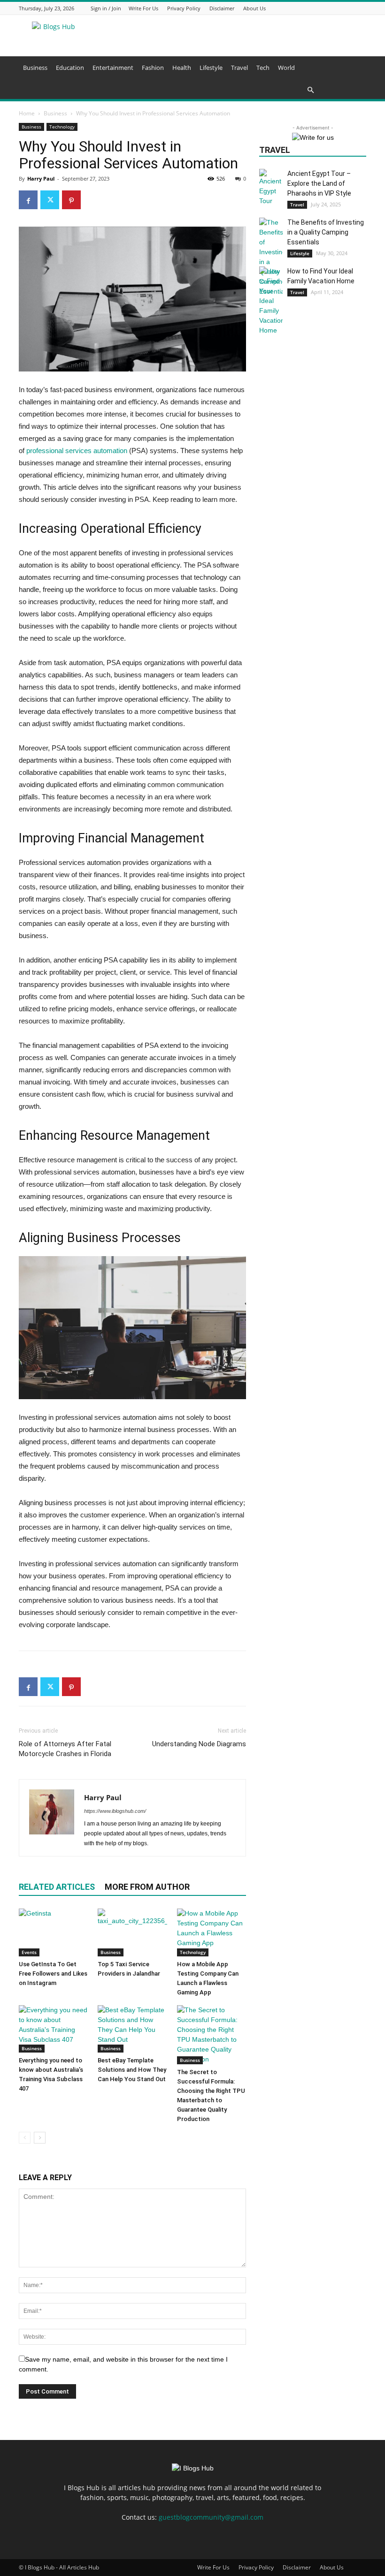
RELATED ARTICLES (57, 1887)
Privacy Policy (184, 8)
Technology (62, 127)
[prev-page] (25, 2138)
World (286, 68)
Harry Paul (41, 178)
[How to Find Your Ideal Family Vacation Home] (271, 301)
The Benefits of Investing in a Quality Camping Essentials (326, 232)
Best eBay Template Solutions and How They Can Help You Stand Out (132, 2070)
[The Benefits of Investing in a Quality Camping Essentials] (271, 257)
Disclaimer (222, 8)
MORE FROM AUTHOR (147, 1887)
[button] (181, 90)
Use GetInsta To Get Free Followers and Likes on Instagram (53, 1974)
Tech (263, 68)
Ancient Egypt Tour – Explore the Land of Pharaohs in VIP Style (319, 183)
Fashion (153, 68)
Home (27, 113)
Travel (239, 68)
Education (70, 68)
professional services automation (77, 451)
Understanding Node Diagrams (199, 1744)
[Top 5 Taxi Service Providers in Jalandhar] (132, 1932)
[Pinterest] (71, 200)
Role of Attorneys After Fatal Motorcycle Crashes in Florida (65, 1749)
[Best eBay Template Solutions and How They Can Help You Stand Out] (132, 2029)
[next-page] (40, 2138)
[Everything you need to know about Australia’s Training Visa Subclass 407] (53, 2029)
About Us (254, 8)
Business (35, 68)
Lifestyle (211, 68)
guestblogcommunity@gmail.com (211, 2517)
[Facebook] (28, 200)
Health (182, 68)
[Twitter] (50, 200)
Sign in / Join (106, 8)
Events (29, 1952)
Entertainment (113, 68)
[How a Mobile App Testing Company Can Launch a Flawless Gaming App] (212, 1932)
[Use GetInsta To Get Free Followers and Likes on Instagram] (53, 1932)
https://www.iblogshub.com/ (115, 1811)
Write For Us (143, 8)
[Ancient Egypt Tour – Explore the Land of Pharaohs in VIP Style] (271, 187)
